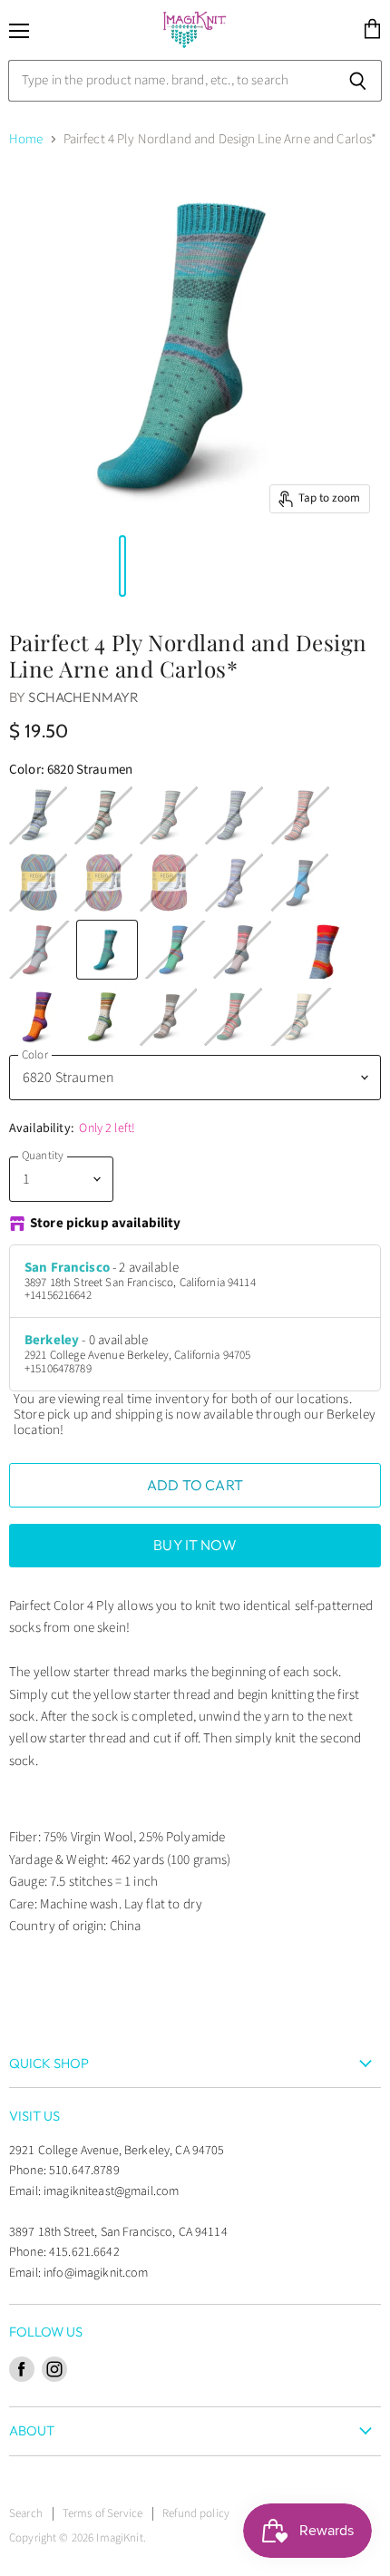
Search (26, 2513)
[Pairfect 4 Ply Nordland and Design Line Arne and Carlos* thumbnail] (103, 566)
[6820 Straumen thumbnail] (39, 566)
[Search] (358, 81)
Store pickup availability (106, 1224)
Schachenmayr (83, 697)
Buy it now (195, 1545)
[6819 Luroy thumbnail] (30, 566)
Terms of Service (102, 2513)
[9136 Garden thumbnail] (85, 566)
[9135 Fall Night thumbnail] (76, 566)
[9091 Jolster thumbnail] (58, 566)
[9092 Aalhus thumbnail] (67, 566)
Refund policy (196, 2513)
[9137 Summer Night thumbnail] (94, 566)
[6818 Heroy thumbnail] (21, 566)
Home (26, 139)
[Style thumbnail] (12, 566)
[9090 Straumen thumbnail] (49, 566)
